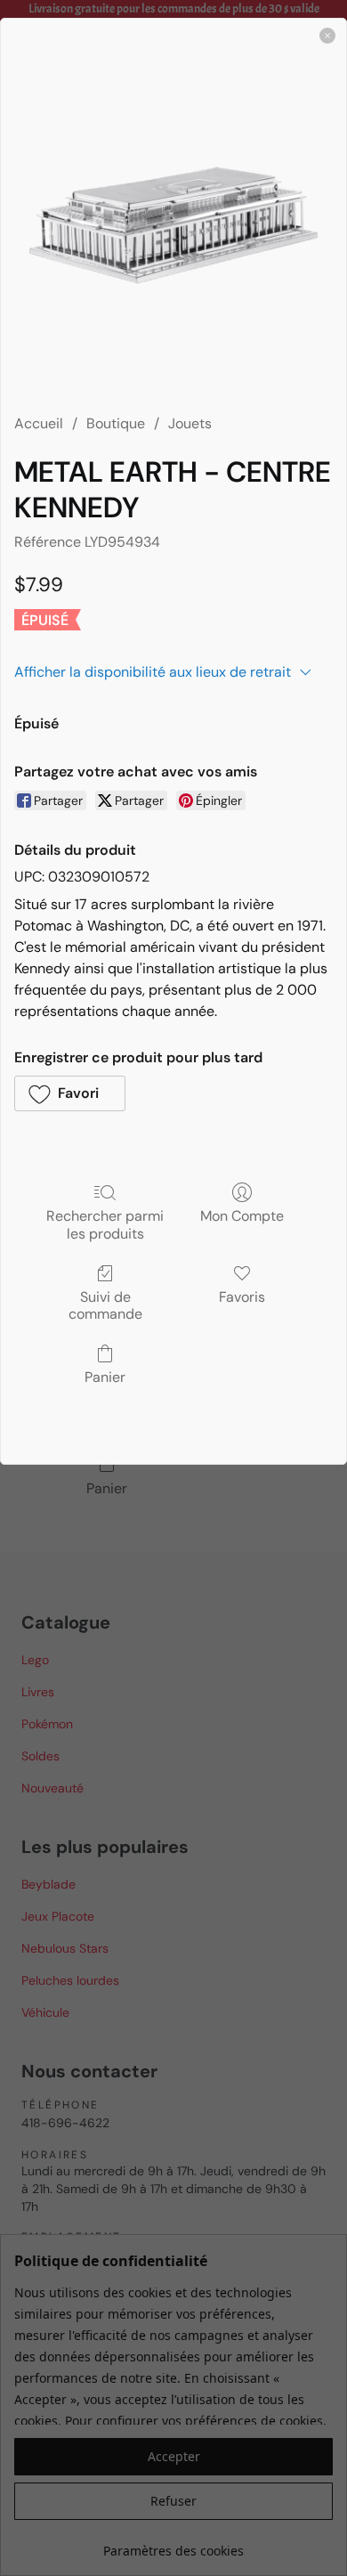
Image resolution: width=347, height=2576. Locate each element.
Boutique (116, 423)
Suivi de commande (105, 1305)
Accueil (39, 423)
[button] (70, 1093)
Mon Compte (242, 1215)
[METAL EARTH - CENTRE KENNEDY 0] (173, 225)
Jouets (190, 423)
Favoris (242, 1296)
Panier (105, 1377)
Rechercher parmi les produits (105, 1224)
